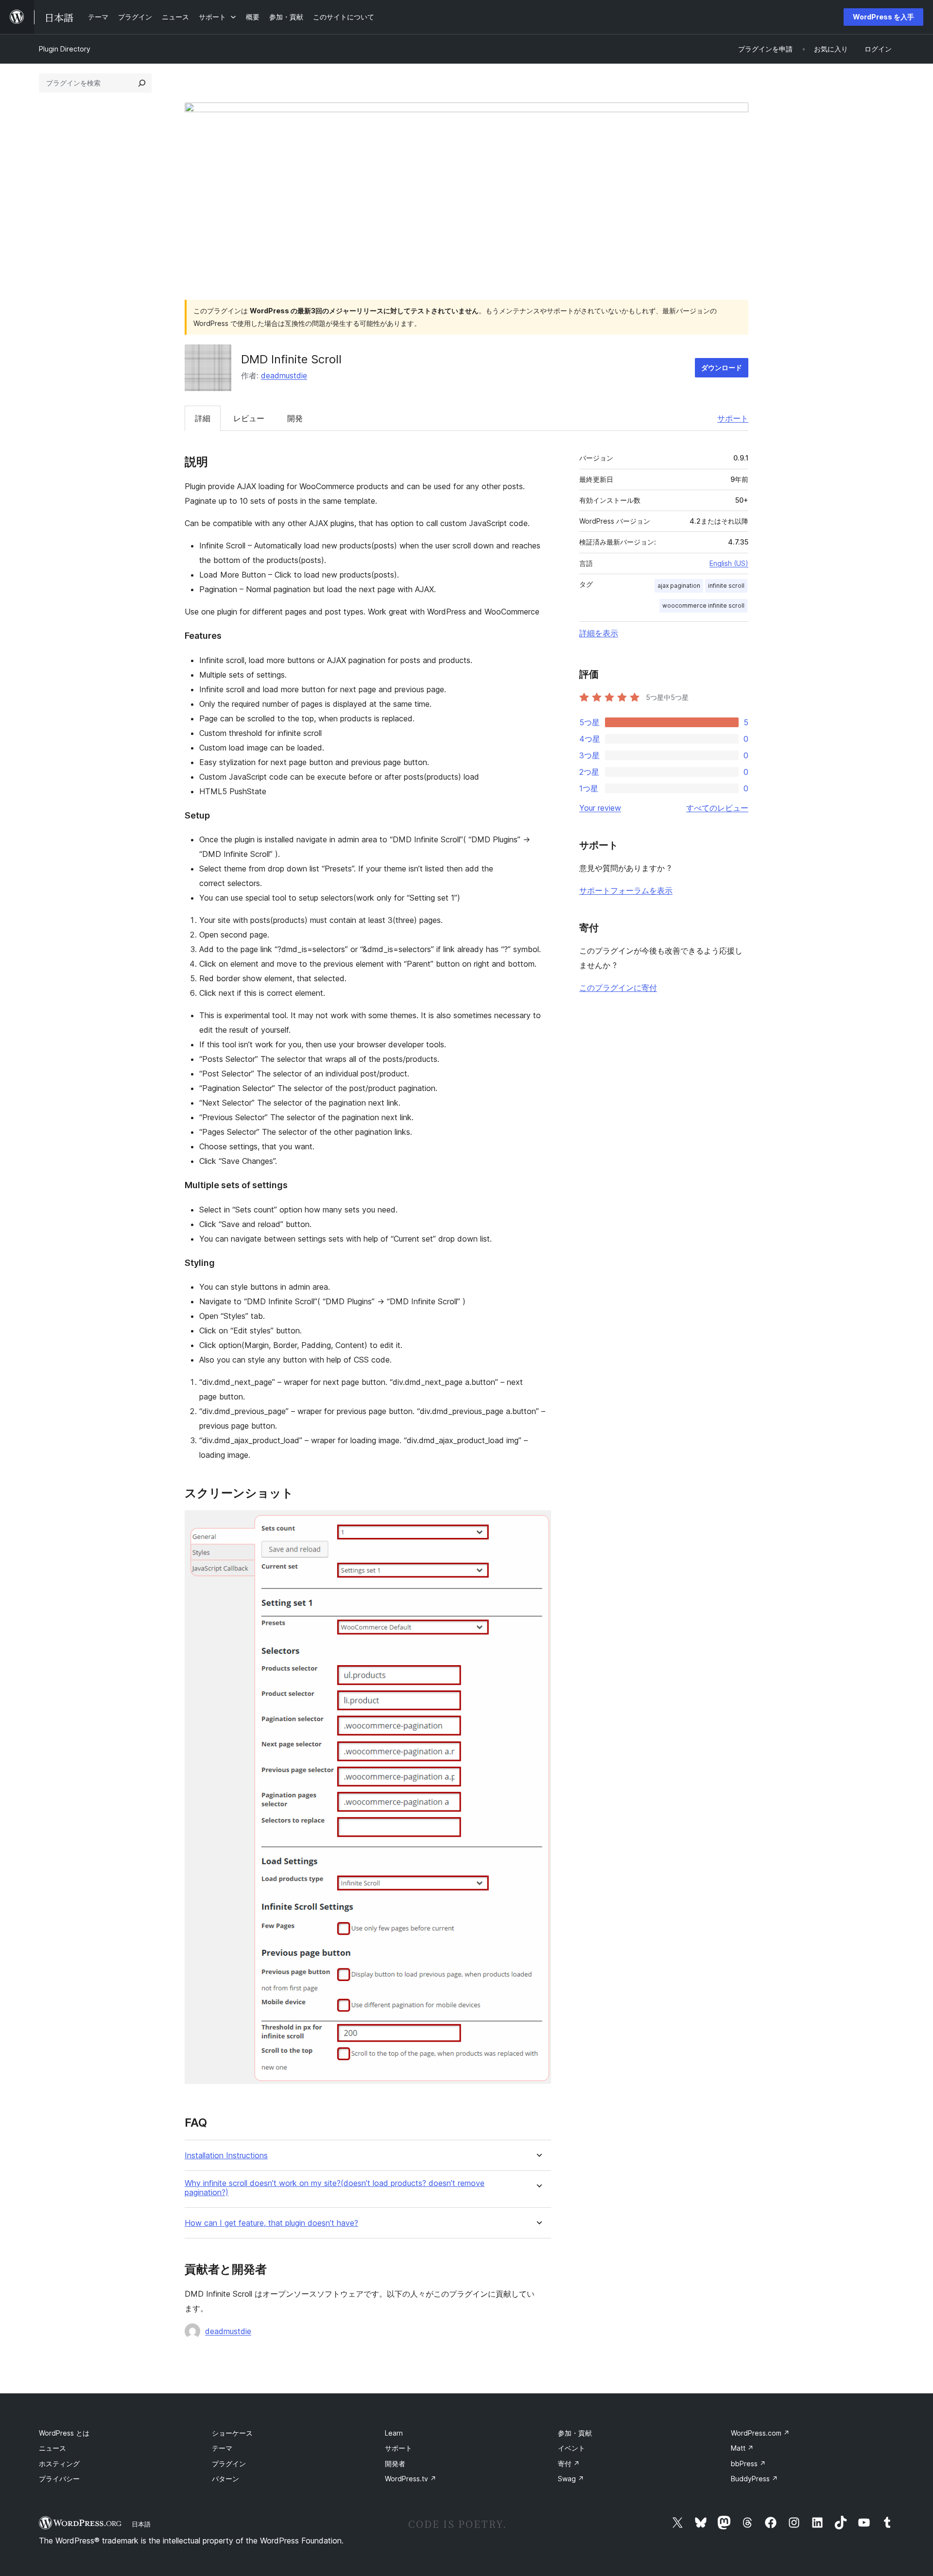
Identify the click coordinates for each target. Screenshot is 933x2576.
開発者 (395, 2464)
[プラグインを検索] (142, 83)
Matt (742, 2448)
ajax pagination (679, 586)
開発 (295, 418)
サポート (733, 418)
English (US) (729, 563)
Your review (600, 808)
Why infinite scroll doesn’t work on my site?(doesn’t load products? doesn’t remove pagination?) (335, 2188)
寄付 (569, 2464)
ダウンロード (722, 367)
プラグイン (229, 2464)
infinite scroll (726, 586)
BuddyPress (754, 2479)
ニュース (52, 2448)
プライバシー (59, 2479)
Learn (394, 2433)
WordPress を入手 (883, 17)
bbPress (748, 2464)
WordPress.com (760, 2433)
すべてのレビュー (717, 808)
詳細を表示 (599, 633)
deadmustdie (284, 375)
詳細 (203, 418)
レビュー (249, 418)
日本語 (141, 2524)
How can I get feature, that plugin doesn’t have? (271, 2223)
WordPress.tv (411, 2479)
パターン (225, 2479)
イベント (571, 2448)
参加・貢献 (575, 2433)
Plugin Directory (65, 49)
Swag (571, 2479)
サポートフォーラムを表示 (626, 890)
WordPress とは (64, 2433)
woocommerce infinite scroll (703, 606)
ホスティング (59, 2464)
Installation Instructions (226, 2156)
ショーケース (232, 2433)
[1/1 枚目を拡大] (538, 1523)
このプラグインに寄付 (618, 988)
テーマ (222, 2448)
